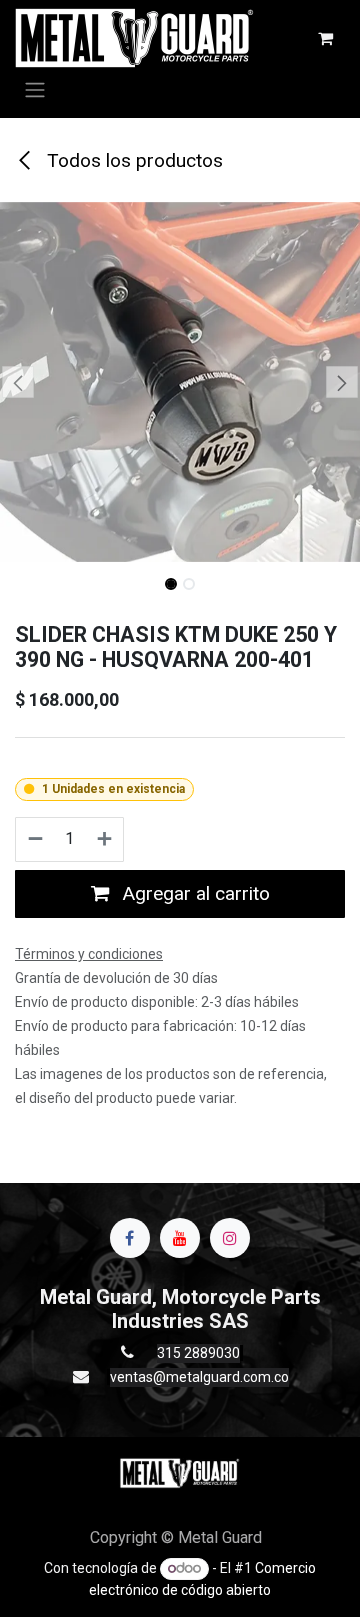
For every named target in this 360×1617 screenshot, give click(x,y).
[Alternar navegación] (35, 89)
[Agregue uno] (105, 840)
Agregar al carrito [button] (193, 893)
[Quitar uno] (34, 840)
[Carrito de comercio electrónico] (325, 38)
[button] (18, 382)
